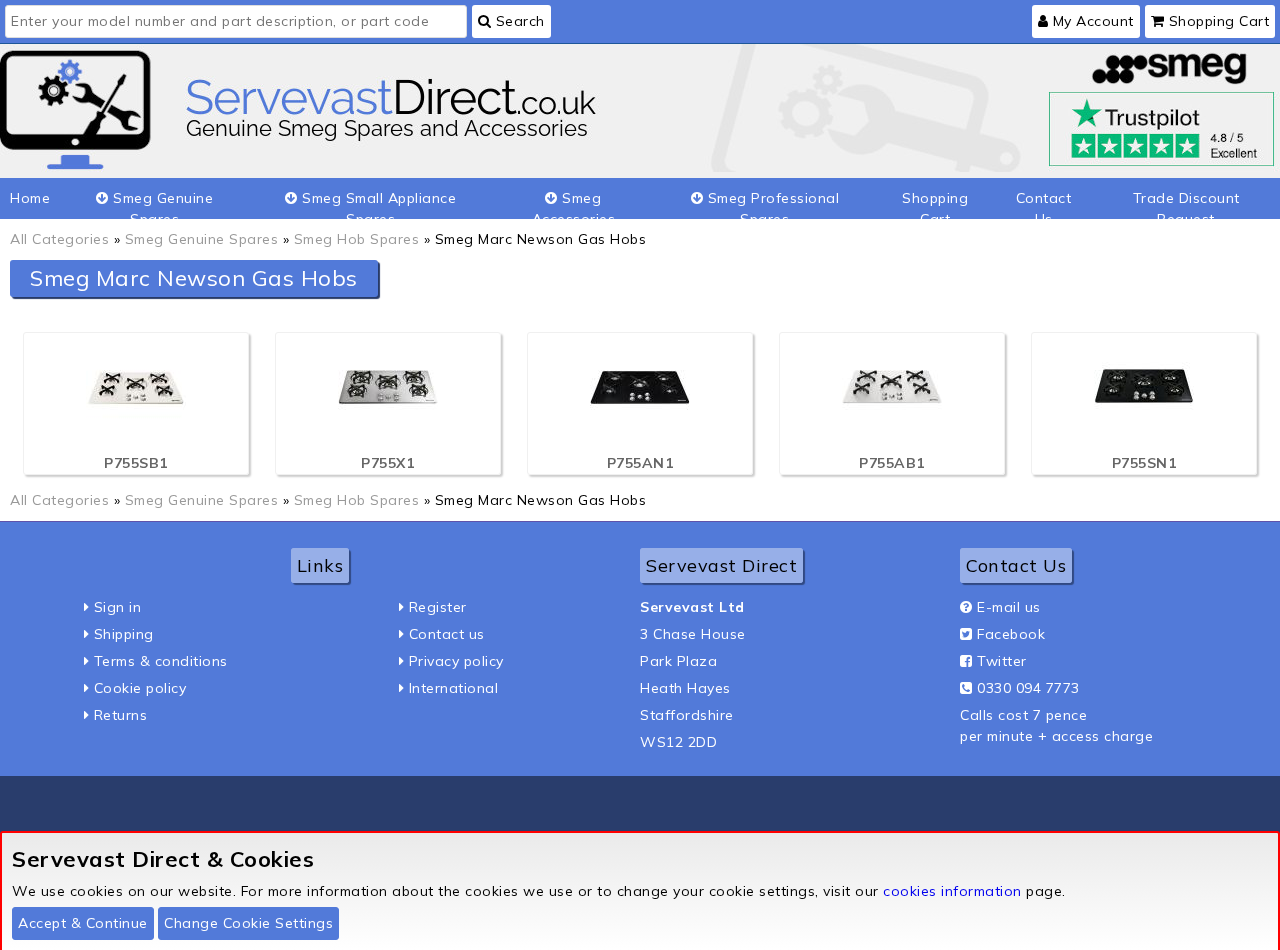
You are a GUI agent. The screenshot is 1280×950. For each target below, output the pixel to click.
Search (518, 21)
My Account (1091, 21)
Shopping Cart (1216, 21)
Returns (121, 715)
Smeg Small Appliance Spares (377, 204)
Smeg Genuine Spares (161, 204)
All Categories (59, 239)
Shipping (124, 634)
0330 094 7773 (1028, 688)
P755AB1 (892, 463)
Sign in (118, 607)
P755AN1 (640, 463)
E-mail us (1009, 607)
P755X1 (387, 463)
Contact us (447, 634)
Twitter (1002, 661)
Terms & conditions (161, 661)
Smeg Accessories (574, 204)
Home (30, 198)
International (454, 688)
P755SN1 (1144, 463)
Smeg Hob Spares (357, 239)
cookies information (952, 891)
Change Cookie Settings (248, 923)
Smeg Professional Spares (771, 204)
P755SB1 (136, 463)
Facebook (1011, 634)
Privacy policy (456, 661)
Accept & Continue (83, 923)
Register (438, 607)
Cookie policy (140, 688)
